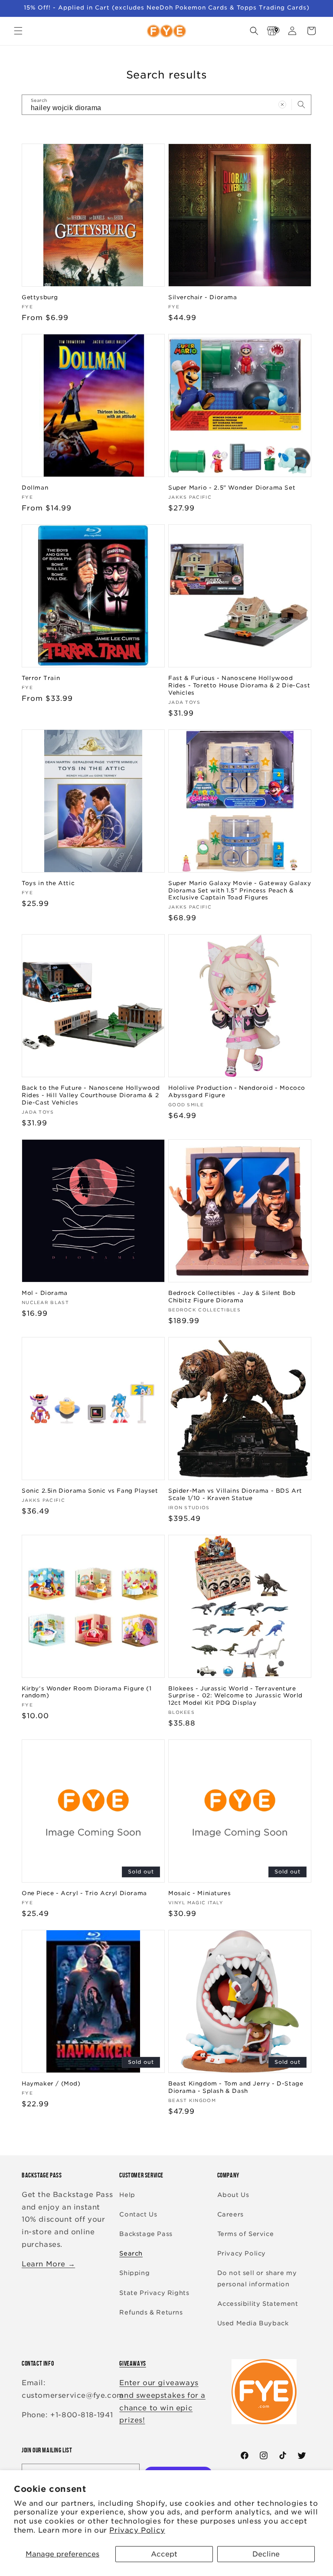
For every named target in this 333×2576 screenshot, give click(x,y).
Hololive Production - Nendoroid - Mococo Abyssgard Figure (237, 1092)
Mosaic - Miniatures (199, 1893)
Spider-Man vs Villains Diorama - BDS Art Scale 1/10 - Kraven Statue (235, 1494)
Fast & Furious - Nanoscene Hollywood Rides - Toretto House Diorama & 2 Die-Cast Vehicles (239, 685)
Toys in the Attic (48, 883)
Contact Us (138, 2214)
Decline (266, 2554)
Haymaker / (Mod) (51, 2084)
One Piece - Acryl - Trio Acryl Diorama (84, 1893)
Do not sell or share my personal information (257, 2278)
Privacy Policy (137, 2530)
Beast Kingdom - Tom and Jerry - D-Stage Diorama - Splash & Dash (236, 2087)
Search (131, 2253)
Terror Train (41, 678)
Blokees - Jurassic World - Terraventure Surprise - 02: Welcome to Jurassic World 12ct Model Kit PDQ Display (235, 1696)
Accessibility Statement (258, 2304)
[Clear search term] (282, 105)
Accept (164, 2554)
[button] (18, 31)
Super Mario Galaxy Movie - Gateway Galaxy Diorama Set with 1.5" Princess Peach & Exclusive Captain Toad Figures (240, 891)
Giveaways (132, 2363)
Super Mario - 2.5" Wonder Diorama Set (232, 488)
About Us (233, 2195)
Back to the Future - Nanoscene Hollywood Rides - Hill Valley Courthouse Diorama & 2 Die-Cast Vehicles (91, 1095)
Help (127, 2195)
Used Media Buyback (253, 2323)
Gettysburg (40, 297)
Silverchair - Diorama (203, 297)
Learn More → (48, 2264)
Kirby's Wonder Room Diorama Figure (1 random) (87, 1692)
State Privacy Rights (154, 2293)
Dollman (35, 488)
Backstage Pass (146, 2234)
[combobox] (166, 105)
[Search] (301, 105)
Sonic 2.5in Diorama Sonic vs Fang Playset (90, 1491)
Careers (230, 2214)
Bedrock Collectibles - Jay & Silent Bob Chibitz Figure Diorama (232, 1297)
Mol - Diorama (45, 1293)
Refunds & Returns (151, 2312)
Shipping (134, 2273)
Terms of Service (246, 2234)
